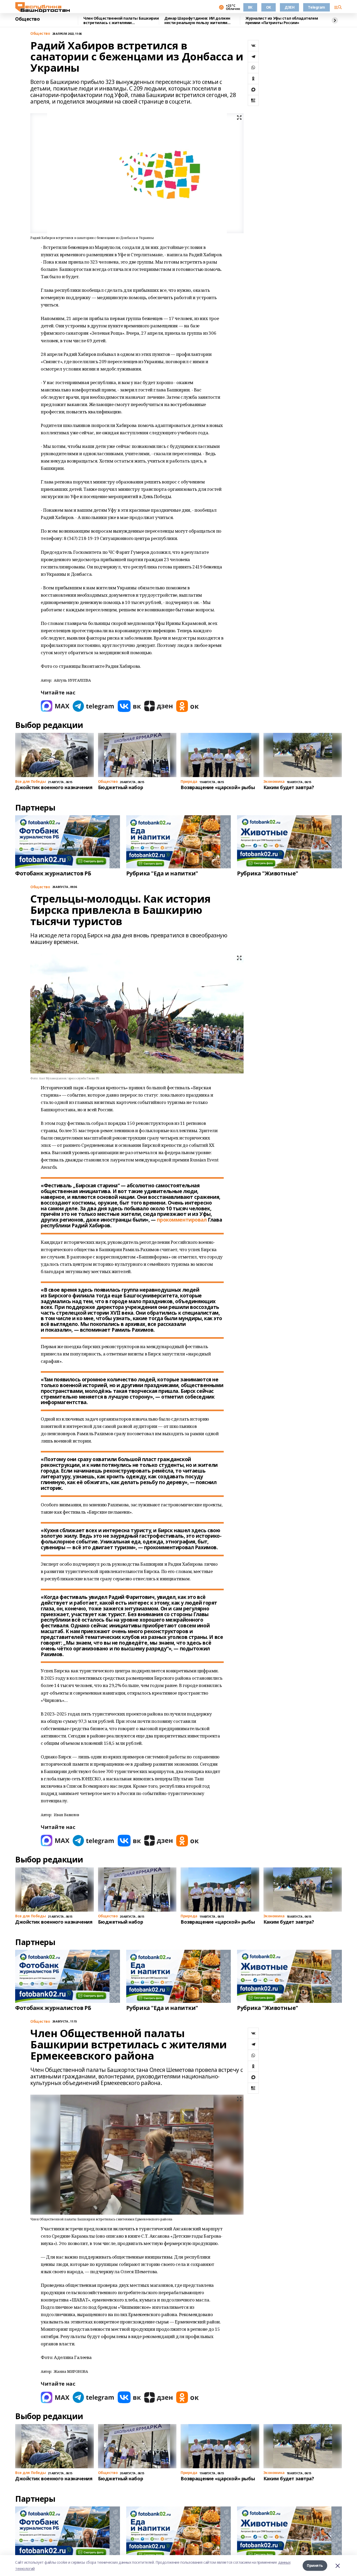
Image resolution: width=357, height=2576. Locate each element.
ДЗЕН (289, 7)
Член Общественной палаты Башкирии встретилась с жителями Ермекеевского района (121, 21)
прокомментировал (182, 1220)
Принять (315, 2565)
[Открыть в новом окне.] (55, 706)
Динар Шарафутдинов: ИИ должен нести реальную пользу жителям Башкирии (197, 21)
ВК (250, 7)
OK (269, 7)
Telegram (316, 7)
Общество (28, 19)
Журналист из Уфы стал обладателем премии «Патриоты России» (282, 21)
